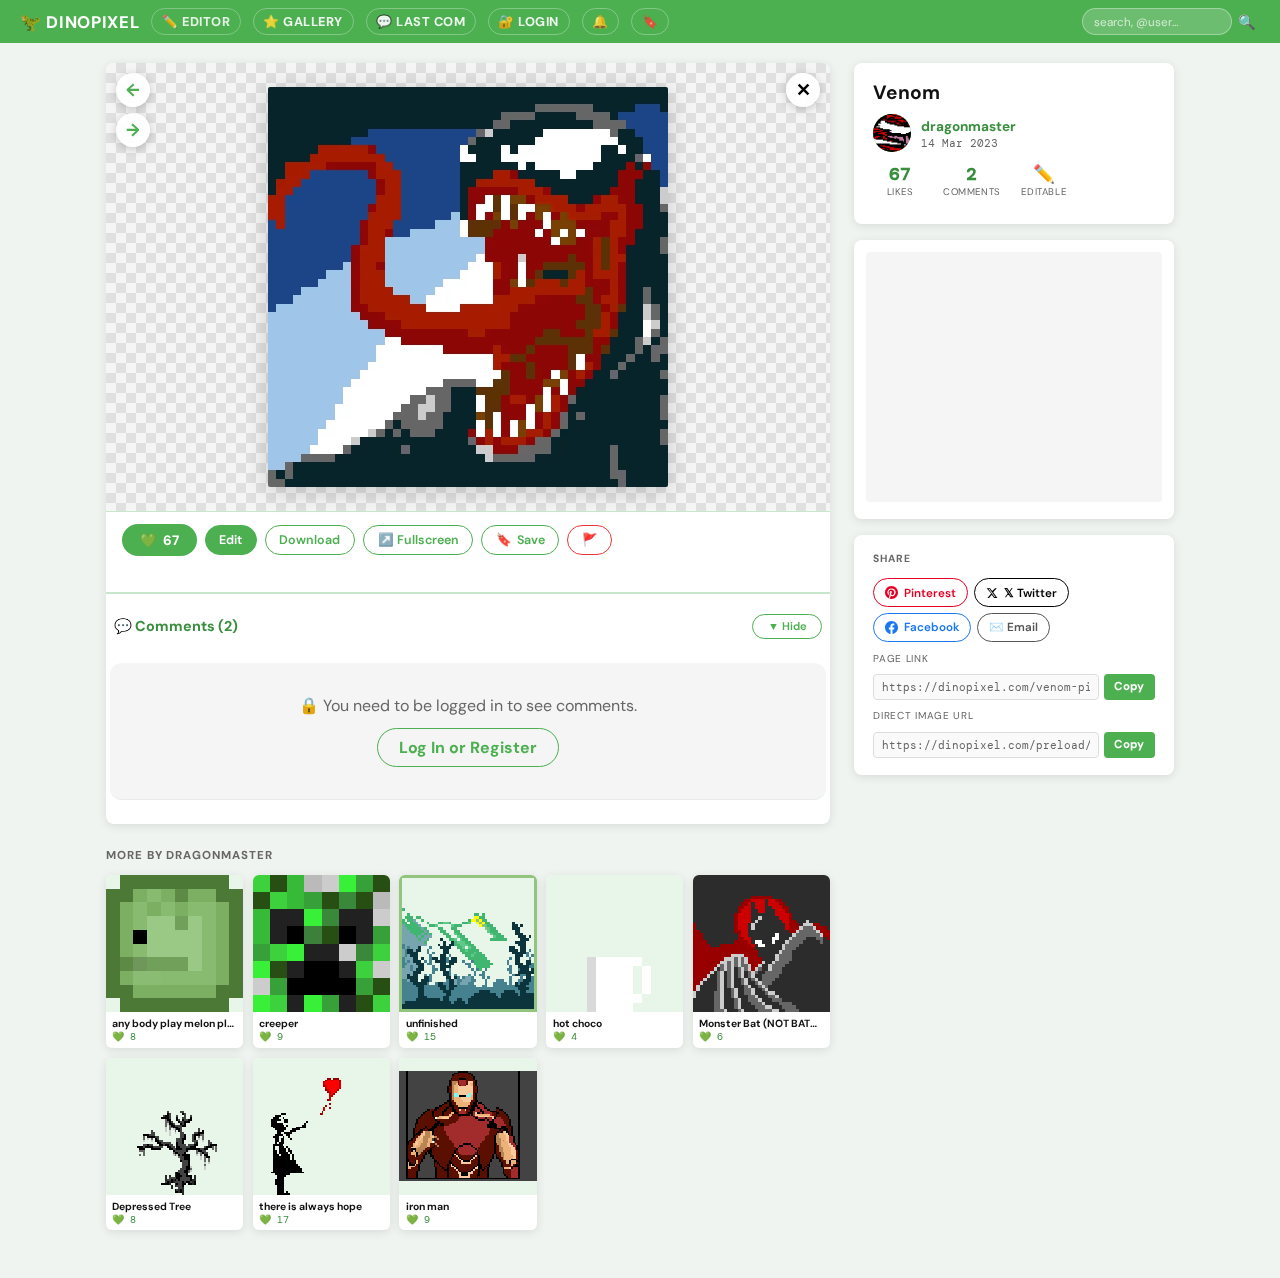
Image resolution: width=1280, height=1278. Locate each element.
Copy (1129, 686)
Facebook (931, 627)
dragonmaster (968, 126)
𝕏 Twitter (1030, 593)
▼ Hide (787, 626)
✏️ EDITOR (196, 21)
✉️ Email (1013, 627)
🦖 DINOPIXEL (79, 22)
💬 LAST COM (420, 21)
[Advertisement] (1014, 377)
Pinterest (930, 593)
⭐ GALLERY (303, 21)
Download (309, 540)
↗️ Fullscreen (418, 540)
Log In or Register (468, 747)
